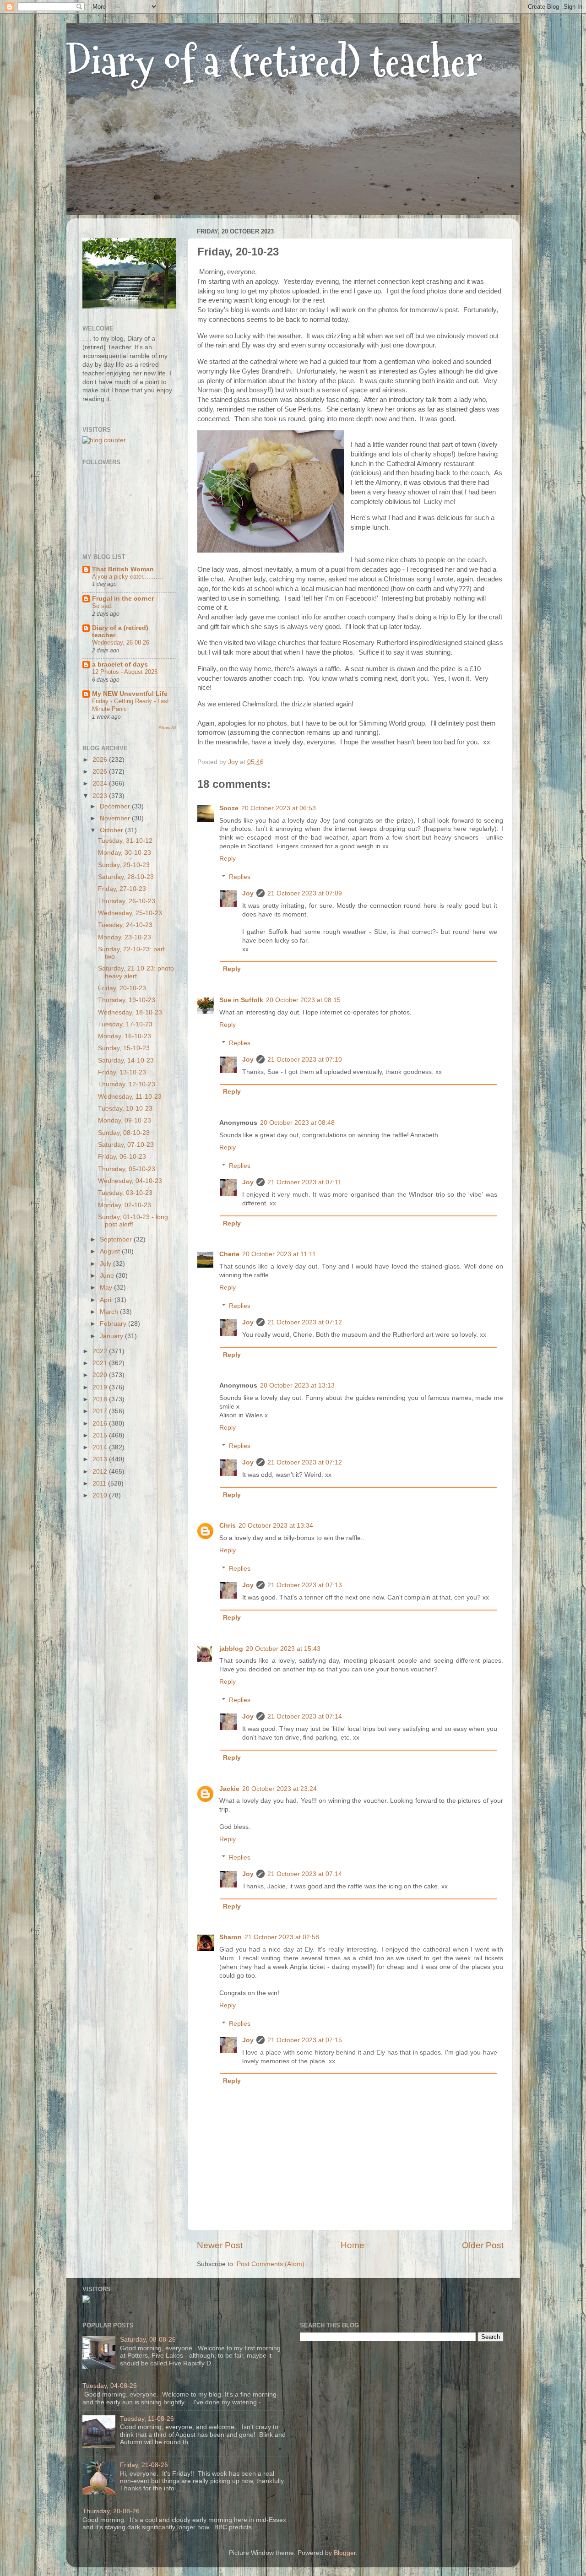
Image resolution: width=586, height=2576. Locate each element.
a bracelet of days (120, 664)
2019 (101, 1387)
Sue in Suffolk (241, 1000)
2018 (101, 1399)
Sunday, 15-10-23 (124, 1048)
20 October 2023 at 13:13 (297, 1386)
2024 (101, 784)
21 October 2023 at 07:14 (305, 1716)
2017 (101, 1411)
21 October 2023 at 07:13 (305, 1585)
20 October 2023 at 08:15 (303, 1000)
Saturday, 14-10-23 (126, 1060)
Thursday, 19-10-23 (127, 1000)
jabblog (231, 1649)
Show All (167, 728)
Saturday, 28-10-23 (126, 877)
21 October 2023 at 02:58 (282, 1937)
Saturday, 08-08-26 (148, 2340)
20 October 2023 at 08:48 (297, 1123)
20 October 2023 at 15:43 (283, 1649)
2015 (101, 1435)
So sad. (102, 606)
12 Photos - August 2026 (125, 672)
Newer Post (220, 2245)
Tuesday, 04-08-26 (110, 2386)
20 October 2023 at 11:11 (279, 1254)
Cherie (229, 1254)
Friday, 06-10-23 (122, 1157)
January (112, 1336)
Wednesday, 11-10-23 (130, 1097)
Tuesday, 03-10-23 (125, 1193)
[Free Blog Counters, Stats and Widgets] (86, 2301)
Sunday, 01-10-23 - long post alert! (133, 1221)
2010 (101, 1495)
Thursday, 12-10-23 (127, 1084)
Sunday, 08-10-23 (124, 1133)
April (107, 1300)
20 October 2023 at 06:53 (279, 808)
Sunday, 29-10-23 (124, 865)
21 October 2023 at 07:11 (304, 1182)
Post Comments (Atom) (271, 2264)
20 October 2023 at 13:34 (276, 1526)
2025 (101, 772)
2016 (101, 1424)
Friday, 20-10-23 (122, 988)
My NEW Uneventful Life (130, 694)
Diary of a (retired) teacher (274, 62)
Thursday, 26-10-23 (127, 901)
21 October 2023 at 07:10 (305, 1060)
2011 (100, 1483)
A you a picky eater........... (128, 577)
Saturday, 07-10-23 (126, 1145)
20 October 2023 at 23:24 (279, 1789)
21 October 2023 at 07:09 (305, 893)
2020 (101, 1375)
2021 (101, 1363)
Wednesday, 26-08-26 (121, 643)
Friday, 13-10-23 (122, 1072)
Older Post (483, 2245)
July (106, 1264)
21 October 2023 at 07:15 (305, 2040)
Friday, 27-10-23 (122, 889)
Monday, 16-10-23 (125, 1036)
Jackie (229, 1789)
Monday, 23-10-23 (125, 937)
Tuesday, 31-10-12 (125, 841)
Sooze (229, 808)
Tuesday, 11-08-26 (147, 2419)
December (116, 806)
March (110, 1312)
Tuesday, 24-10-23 (125, 925)
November (116, 818)
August (111, 1251)
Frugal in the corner (123, 599)
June (108, 1276)
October (112, 830)
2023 (101, 796)
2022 (101, 1351)
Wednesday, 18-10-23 (130, 1012)
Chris (228, 1526)
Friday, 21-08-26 (144, 2465)
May (107, 1288)
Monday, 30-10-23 (125, 853)
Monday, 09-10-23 (125, 1120)
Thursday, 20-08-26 (111, 2511)
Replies (240, 877)
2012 (101, 1472)
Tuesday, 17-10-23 (125, 1024)
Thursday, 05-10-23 (127, 1169)
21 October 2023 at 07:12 (305, 1322)
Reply (228, 859)
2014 (101, 1447)
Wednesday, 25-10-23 (130, 913)
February (114, 1324)
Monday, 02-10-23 (125, 1205)
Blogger (345, 2553)
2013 (101, 1459)
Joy (248, 893)
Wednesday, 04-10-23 (130, 1181)
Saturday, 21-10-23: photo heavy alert (136, 972)
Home (353, 2245)
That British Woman (123, 569)
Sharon (231, 1937)
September (117, 1239)
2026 (101, 760)
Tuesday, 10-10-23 (125, 1109)
